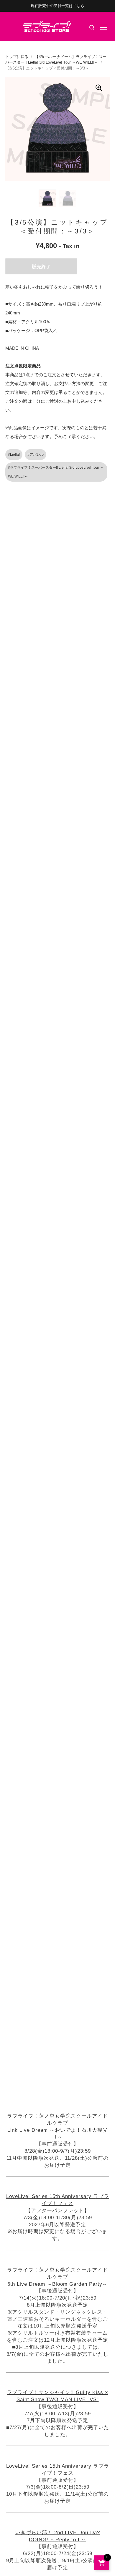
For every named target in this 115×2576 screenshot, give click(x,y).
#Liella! (14, 455)
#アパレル (36, 455)
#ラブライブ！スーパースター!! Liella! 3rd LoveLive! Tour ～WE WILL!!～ (56, 472)
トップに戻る (17, 57)
